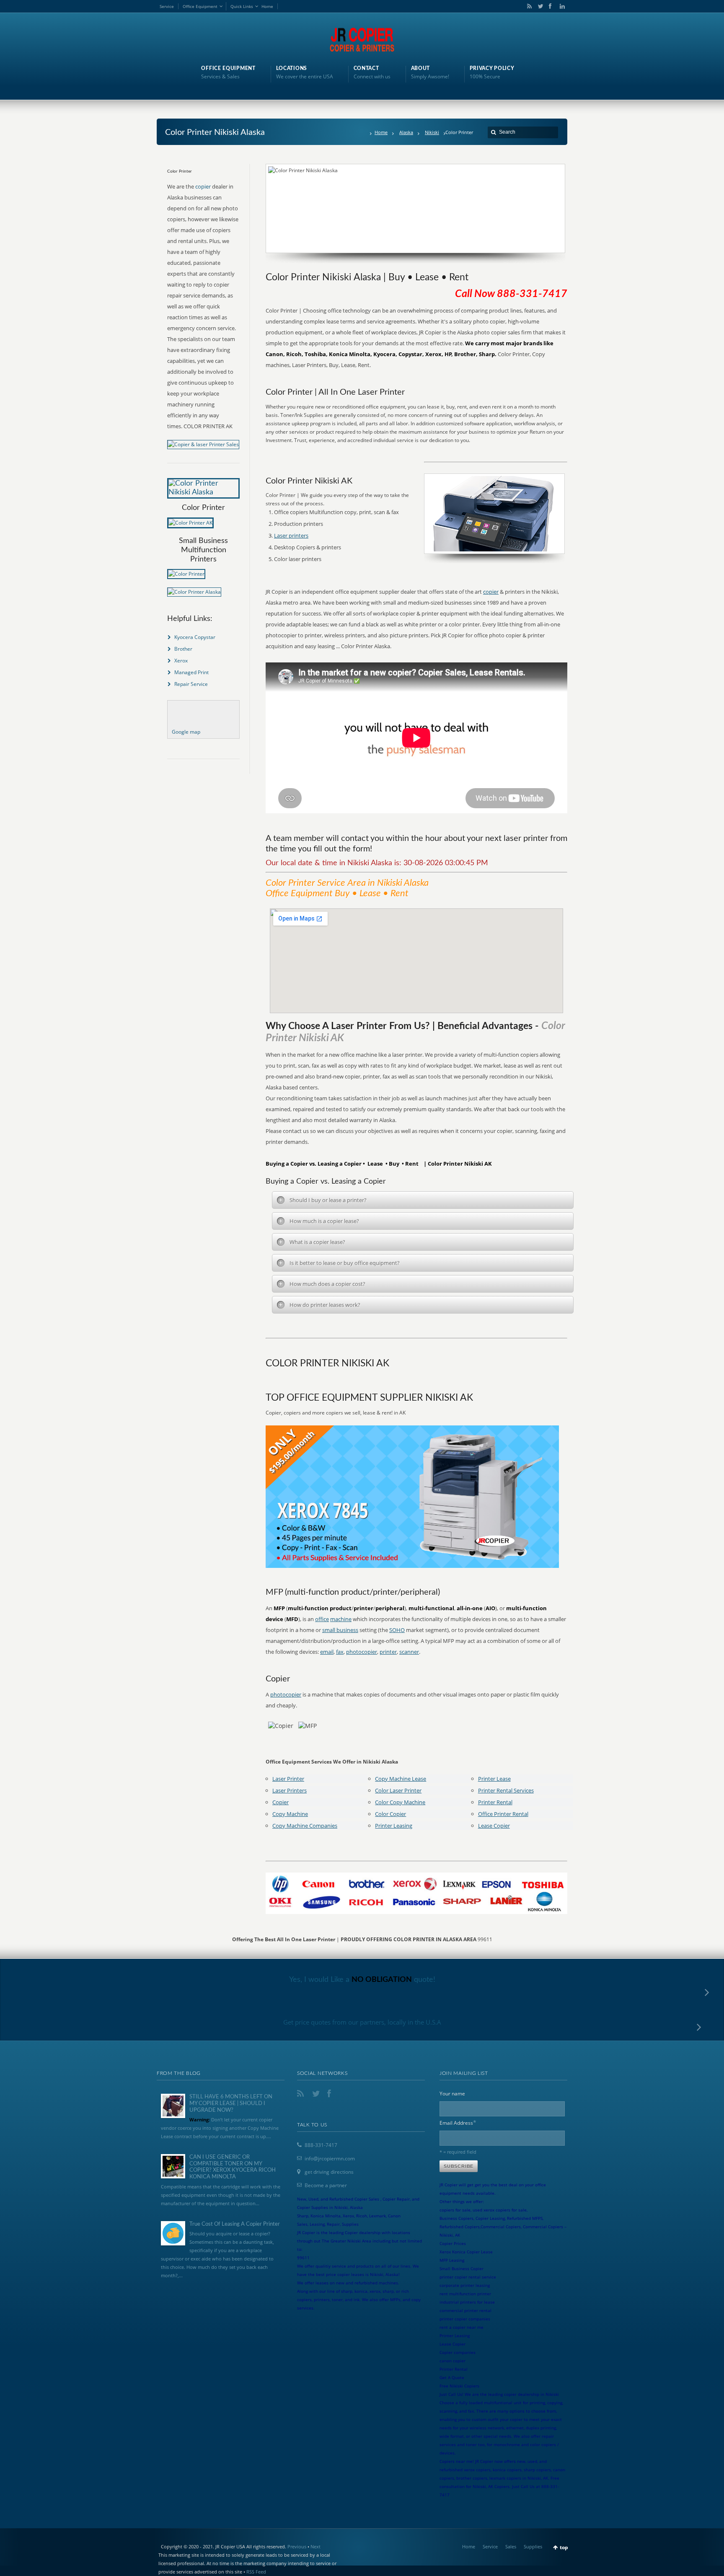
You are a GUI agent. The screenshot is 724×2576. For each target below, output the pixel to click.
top (564, 2547)
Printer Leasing (394, 1826)
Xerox (181, 661)
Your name (452, 2094)
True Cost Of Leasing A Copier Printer (235, 2224)
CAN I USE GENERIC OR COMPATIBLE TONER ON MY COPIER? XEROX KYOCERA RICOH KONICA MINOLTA (233, 2167)
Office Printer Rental (503, 1814)
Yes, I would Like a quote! (362, 1980)
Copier (281, 1802)
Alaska (406, 132)
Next (315, 2546)
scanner (409, 1652)
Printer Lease (494, 1779)
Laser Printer (288, 1779)
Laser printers (291, 535)
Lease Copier (494, 1826)
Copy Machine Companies (305, 1826)
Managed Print (191, 672)
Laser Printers (290, 1790)
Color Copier (390, 1814)
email (327, 1652)
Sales (511, 2546)
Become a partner (326, 2185)
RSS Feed (256, 2572)
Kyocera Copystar (195, 637)
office (322, 1619)
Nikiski (432, 132)
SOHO (397, 1630)
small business (340, 1630)
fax (340, 1652)
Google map (186, 732)
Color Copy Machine (400, 1802)
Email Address (458, 2122)
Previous (297, 2546)
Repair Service (191, 684)
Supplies (533, 2546)
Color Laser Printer (398, 1790)
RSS (528, 6)
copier (491, 592)
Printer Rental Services (506, 1790)
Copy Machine (290, 1814)
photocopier (362, 1652)
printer (388, 1652)
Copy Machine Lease (401, 1779)
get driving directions (329, 2172)
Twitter (539, 6)
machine (341, 1619)
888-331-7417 (321, 2145)
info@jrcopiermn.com (330, 2158)
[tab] (423, 1200)
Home (267, 6)
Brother (183, 649)
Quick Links (242, 6)
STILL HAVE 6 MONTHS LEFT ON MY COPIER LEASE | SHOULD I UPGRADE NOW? (231, 2103)
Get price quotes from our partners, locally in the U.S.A (362, 2022)
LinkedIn (560, 6)
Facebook (550, 6)
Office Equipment (200, 6)
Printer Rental (495, 1802)
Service (167, 6)
